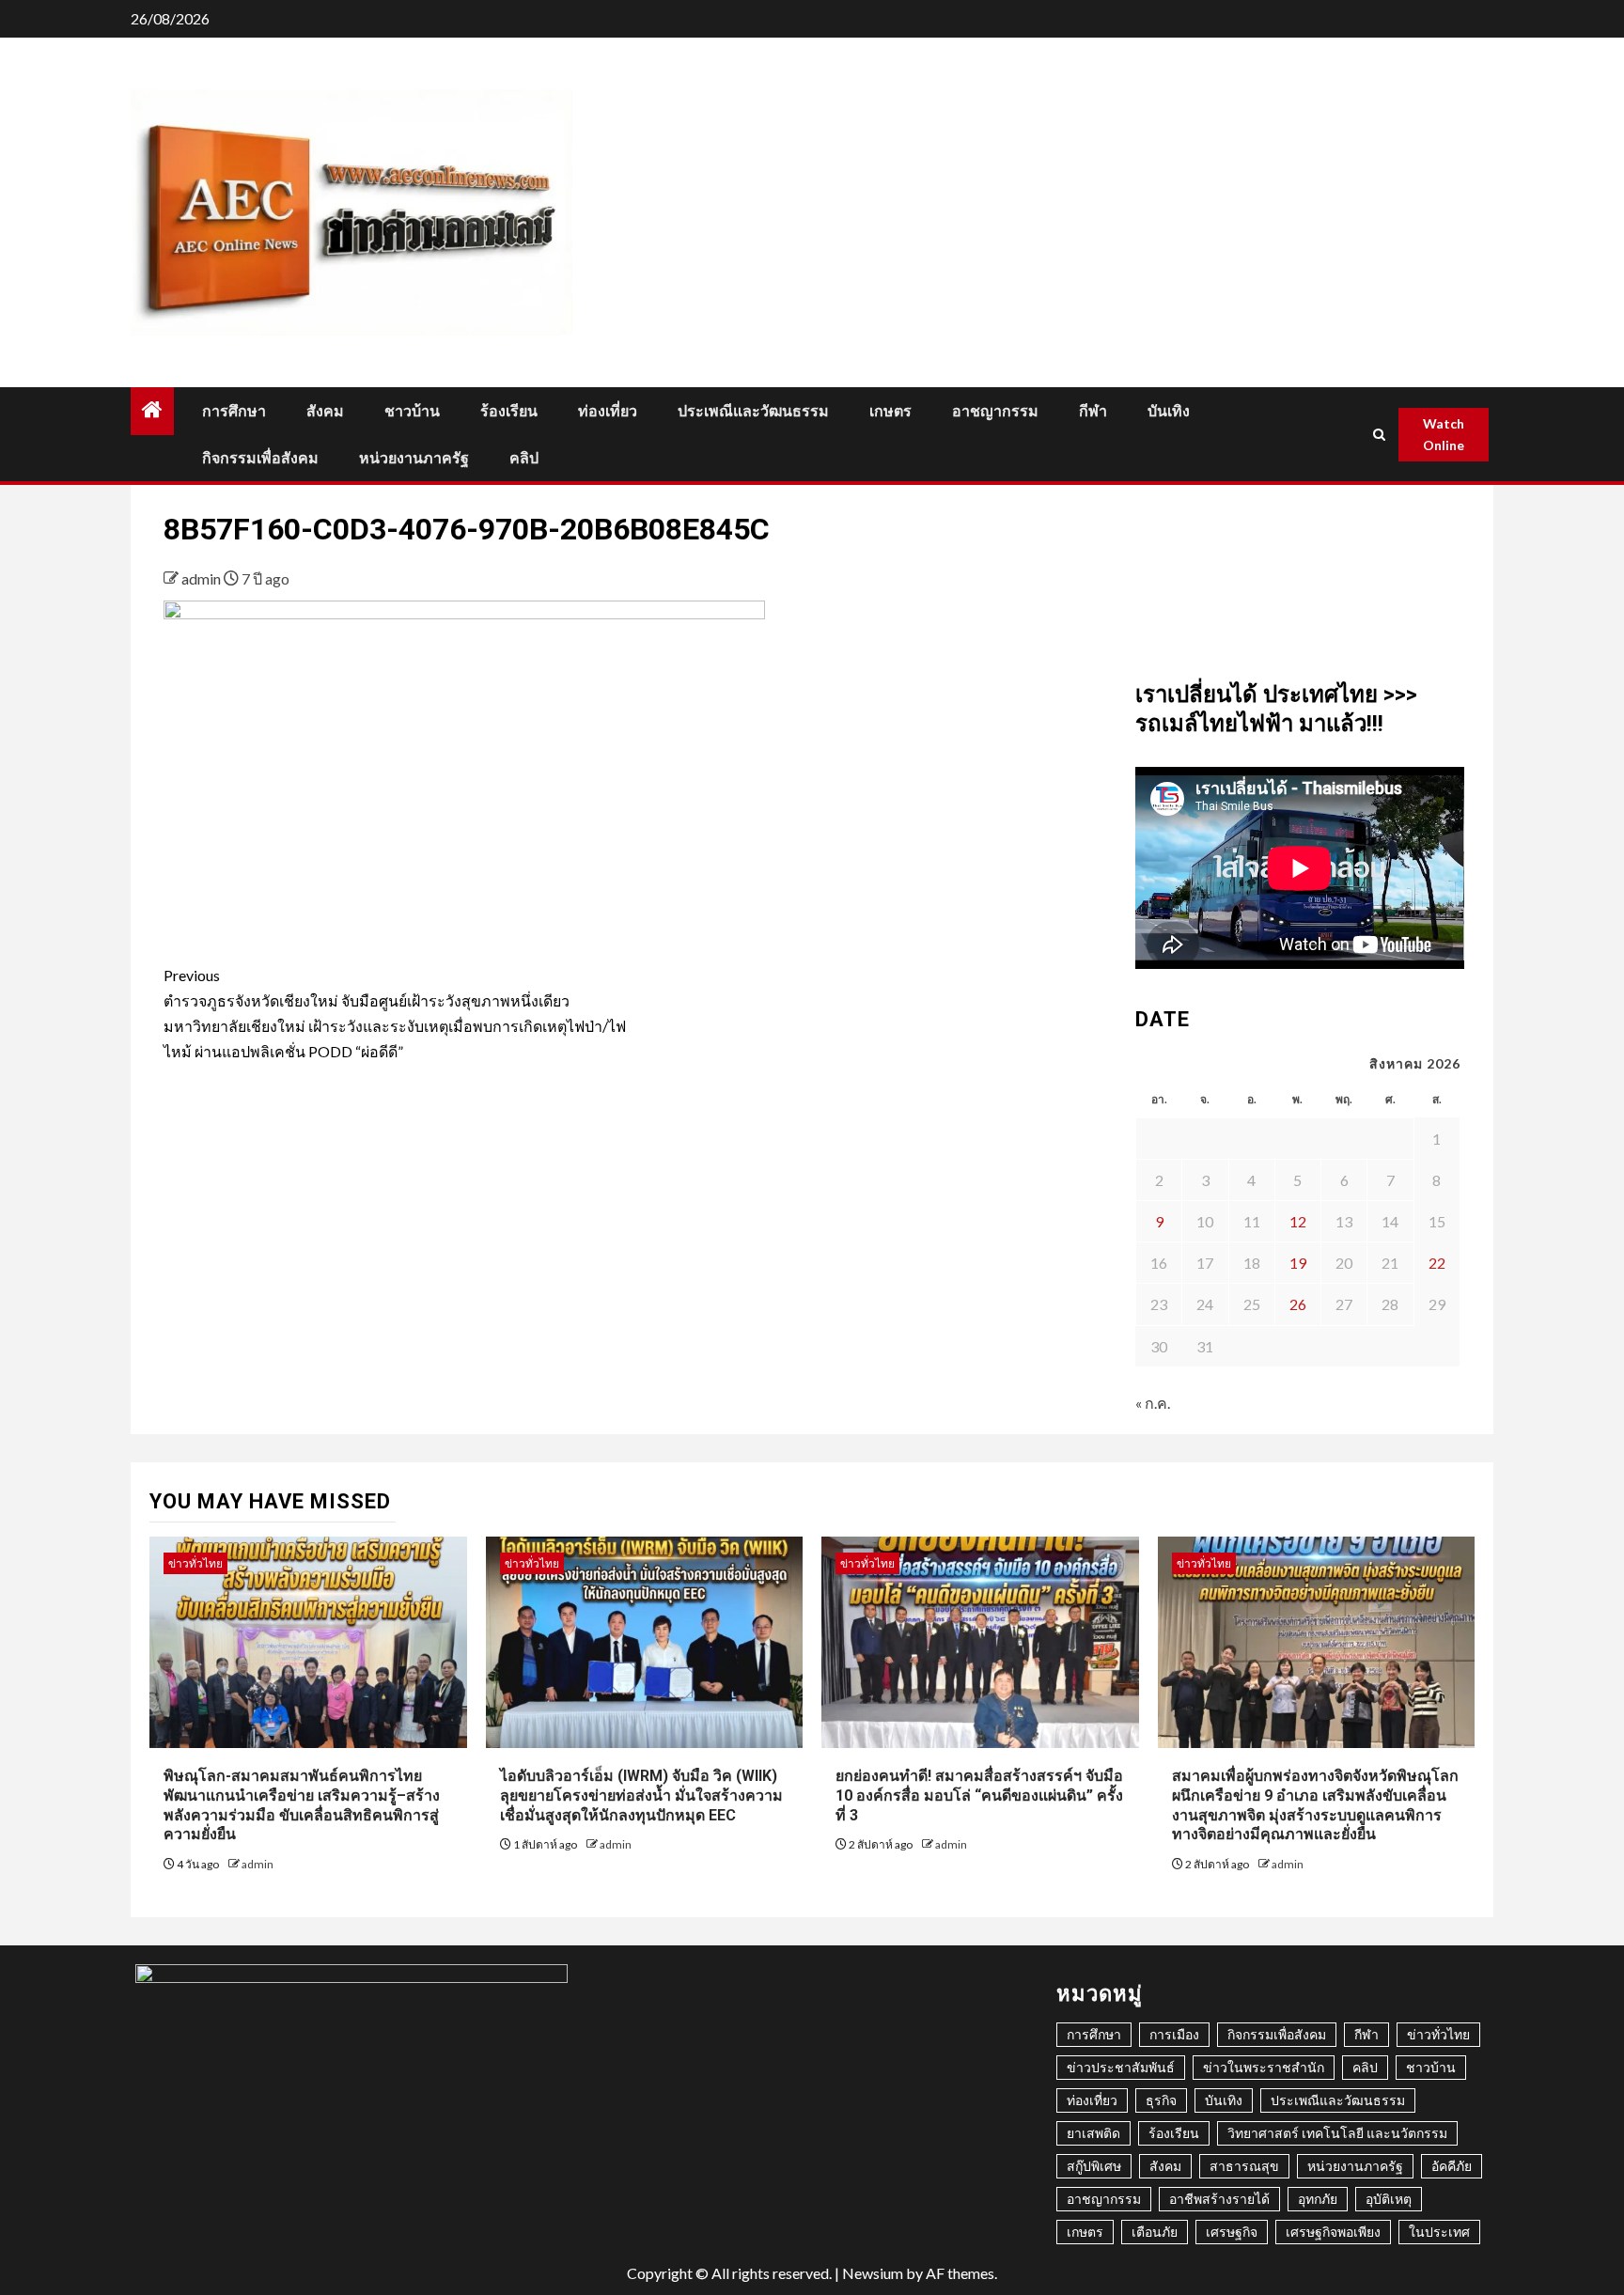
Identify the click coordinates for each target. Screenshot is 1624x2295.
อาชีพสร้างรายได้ (1219, 2199)
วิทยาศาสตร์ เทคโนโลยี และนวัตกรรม (1337, 2133)
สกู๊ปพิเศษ (1094, 2166)
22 (1437, 1263)
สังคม (325, 411)
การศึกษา (234, 411)
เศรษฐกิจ (1232, 2232)
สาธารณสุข (1244, 2166)
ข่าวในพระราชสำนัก (1264, 2067)
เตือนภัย (1155, 2232)
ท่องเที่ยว (608, 411)
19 (1298, 1263)
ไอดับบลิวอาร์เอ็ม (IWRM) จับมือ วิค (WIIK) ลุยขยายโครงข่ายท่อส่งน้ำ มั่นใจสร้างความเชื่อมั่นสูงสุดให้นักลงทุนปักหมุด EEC (641, 1795)
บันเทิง (1169, 411)
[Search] (1380, 435)
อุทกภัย (1318, 2199)
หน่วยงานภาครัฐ (414, 458)
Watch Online (1444, 435)
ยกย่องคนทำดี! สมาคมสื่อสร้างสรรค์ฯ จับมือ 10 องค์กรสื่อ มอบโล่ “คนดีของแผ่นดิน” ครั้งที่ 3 (979, 1795)
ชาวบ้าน (412, 411)
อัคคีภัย (1452, 2166)
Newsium (873, 2273)
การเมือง (1174, 2034)
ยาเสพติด (1093, 2133)
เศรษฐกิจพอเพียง (1333, 2232)
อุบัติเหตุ (1389, 2199)
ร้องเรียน (509, 411)
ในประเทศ (1439, 2232)
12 (1298, 1221)
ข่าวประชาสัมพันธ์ (1121, 2067)
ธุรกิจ (1161, 2100)
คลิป (524, 458)
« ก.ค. (1153, 1403)
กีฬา (1093, 411)
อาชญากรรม (995, 411)
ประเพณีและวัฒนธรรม (753, 411)
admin (203, 578)
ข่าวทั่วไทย (195, 1563)
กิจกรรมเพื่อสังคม (260, 458)
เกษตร (890, 411)
